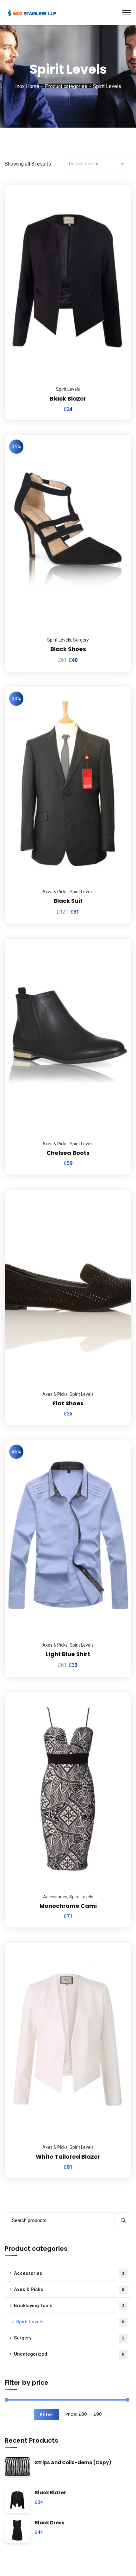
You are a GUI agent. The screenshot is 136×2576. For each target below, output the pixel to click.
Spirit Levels (68, 389)
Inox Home (27, 86)
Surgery (81, 640)
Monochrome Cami (68, 1906)
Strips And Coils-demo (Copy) (73, 2463)
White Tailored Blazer (68, 2157)
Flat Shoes (68, 1403)
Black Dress (50, 2523)
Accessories (55, 1897)
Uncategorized (69, 2354)
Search (123, 2220)
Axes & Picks (55, 892)
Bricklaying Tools (69, 2306)
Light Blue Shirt (68, 1654)
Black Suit (68, 901)
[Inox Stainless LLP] (32, 12)
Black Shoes (68, 649)
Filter (46, 2415)
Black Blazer (68, 399)
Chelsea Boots (68, 1153)
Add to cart (119, 185)
